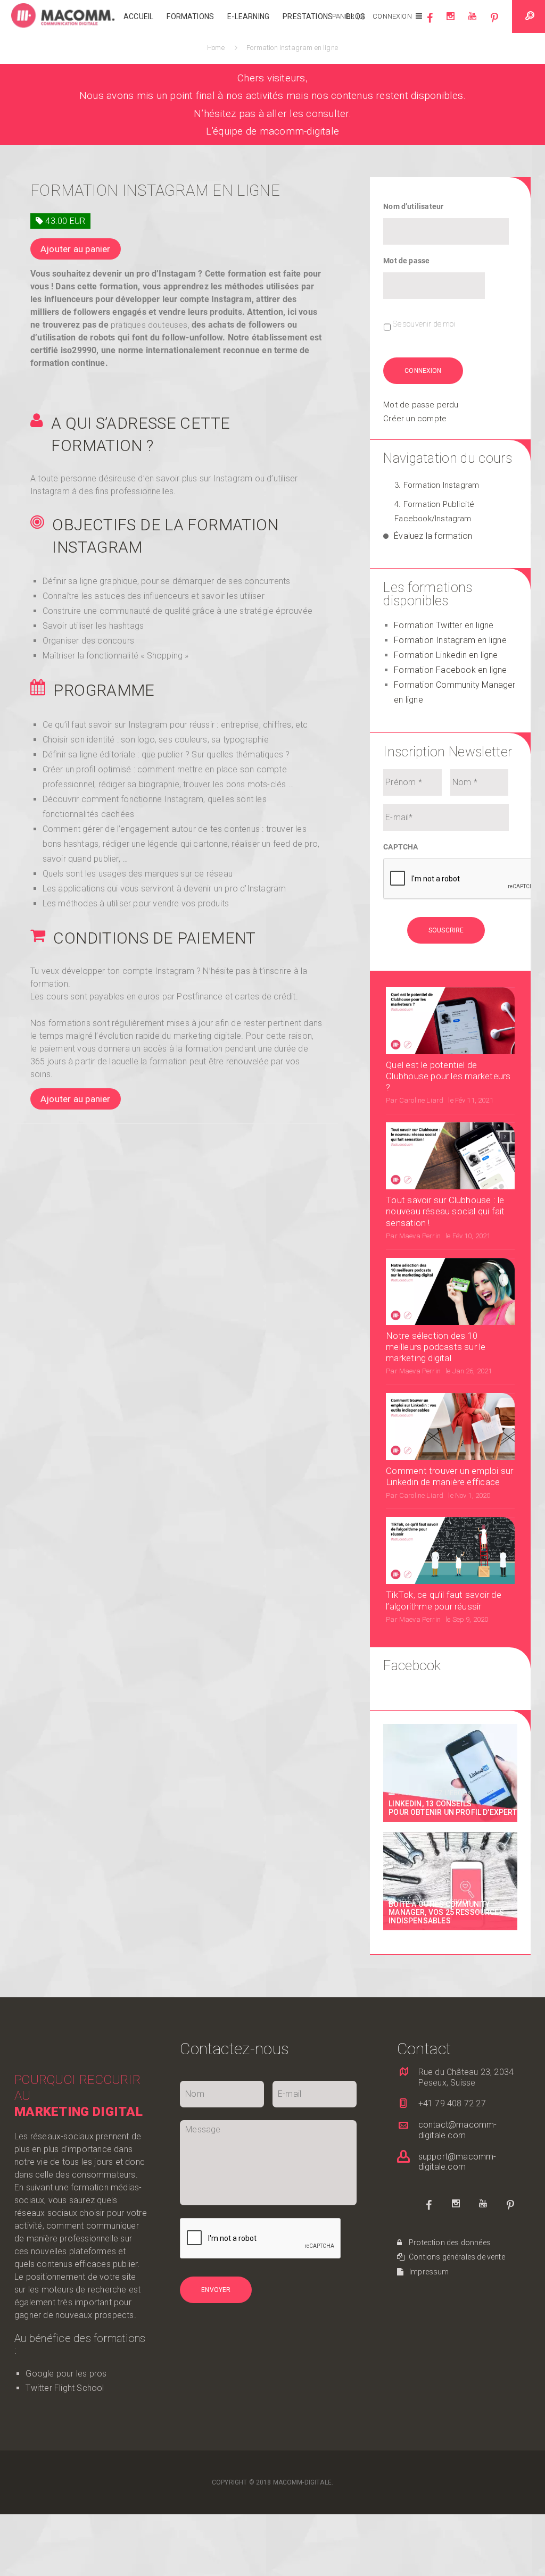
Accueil (138, 16)
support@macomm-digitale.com (457, 2162)
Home (217, 48)
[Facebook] (430, 22)
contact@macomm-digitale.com (458, 2130)
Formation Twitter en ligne (444, 625)
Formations (190, 16)
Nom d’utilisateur (413, 206)
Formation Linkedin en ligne (446, 655)
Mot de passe (406, 261)
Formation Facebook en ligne (450, 670)
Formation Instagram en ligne (450, 640)
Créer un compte (415, 419)
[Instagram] (451, 22)
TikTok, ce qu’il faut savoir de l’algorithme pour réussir (444, 1600)
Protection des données (449, 2242)
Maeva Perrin (420, 1236)
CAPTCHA (401, 847)
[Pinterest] (494, 22)
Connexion (392, 16)
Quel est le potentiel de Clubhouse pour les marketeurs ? (448, 1076)
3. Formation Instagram (437, 485)
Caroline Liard (421, 1100)
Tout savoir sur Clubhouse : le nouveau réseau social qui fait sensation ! (445, 1211)
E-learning (248, 16)
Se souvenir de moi (424, 324)
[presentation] (464, 879)
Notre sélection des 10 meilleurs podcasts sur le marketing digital (436, 1347)
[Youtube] (472, 22)
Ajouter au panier (76, 249)
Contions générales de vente (456, 2257)
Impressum (428, 2272)
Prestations (308, 16)
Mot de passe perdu (421, 405)
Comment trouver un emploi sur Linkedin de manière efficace (449, 1476)
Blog (356, 16)
